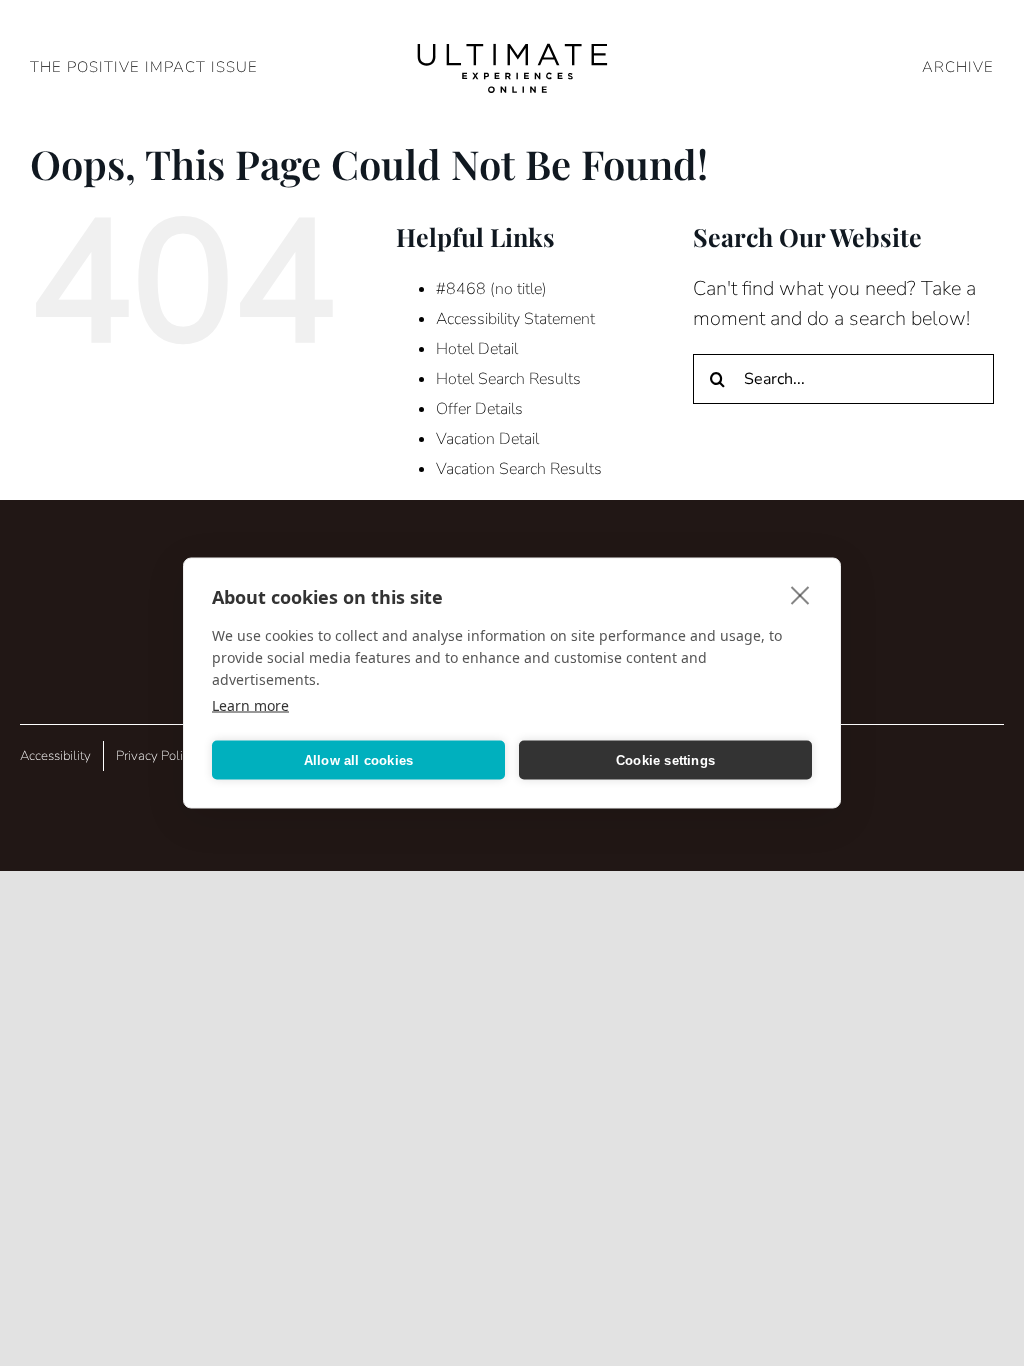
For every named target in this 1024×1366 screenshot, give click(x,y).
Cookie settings (665, 759)
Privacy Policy (156, 756)
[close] (800, 595)
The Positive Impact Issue (144, 67)
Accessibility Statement (515, 319)
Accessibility (55, 756)
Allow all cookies (358, 759)
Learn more (250, 705)
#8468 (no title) (491, 289)
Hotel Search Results (508, 379)
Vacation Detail (487, 439)
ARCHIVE (958, 67)
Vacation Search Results (519, 469)
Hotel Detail (477, 349)
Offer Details (479, 409)
